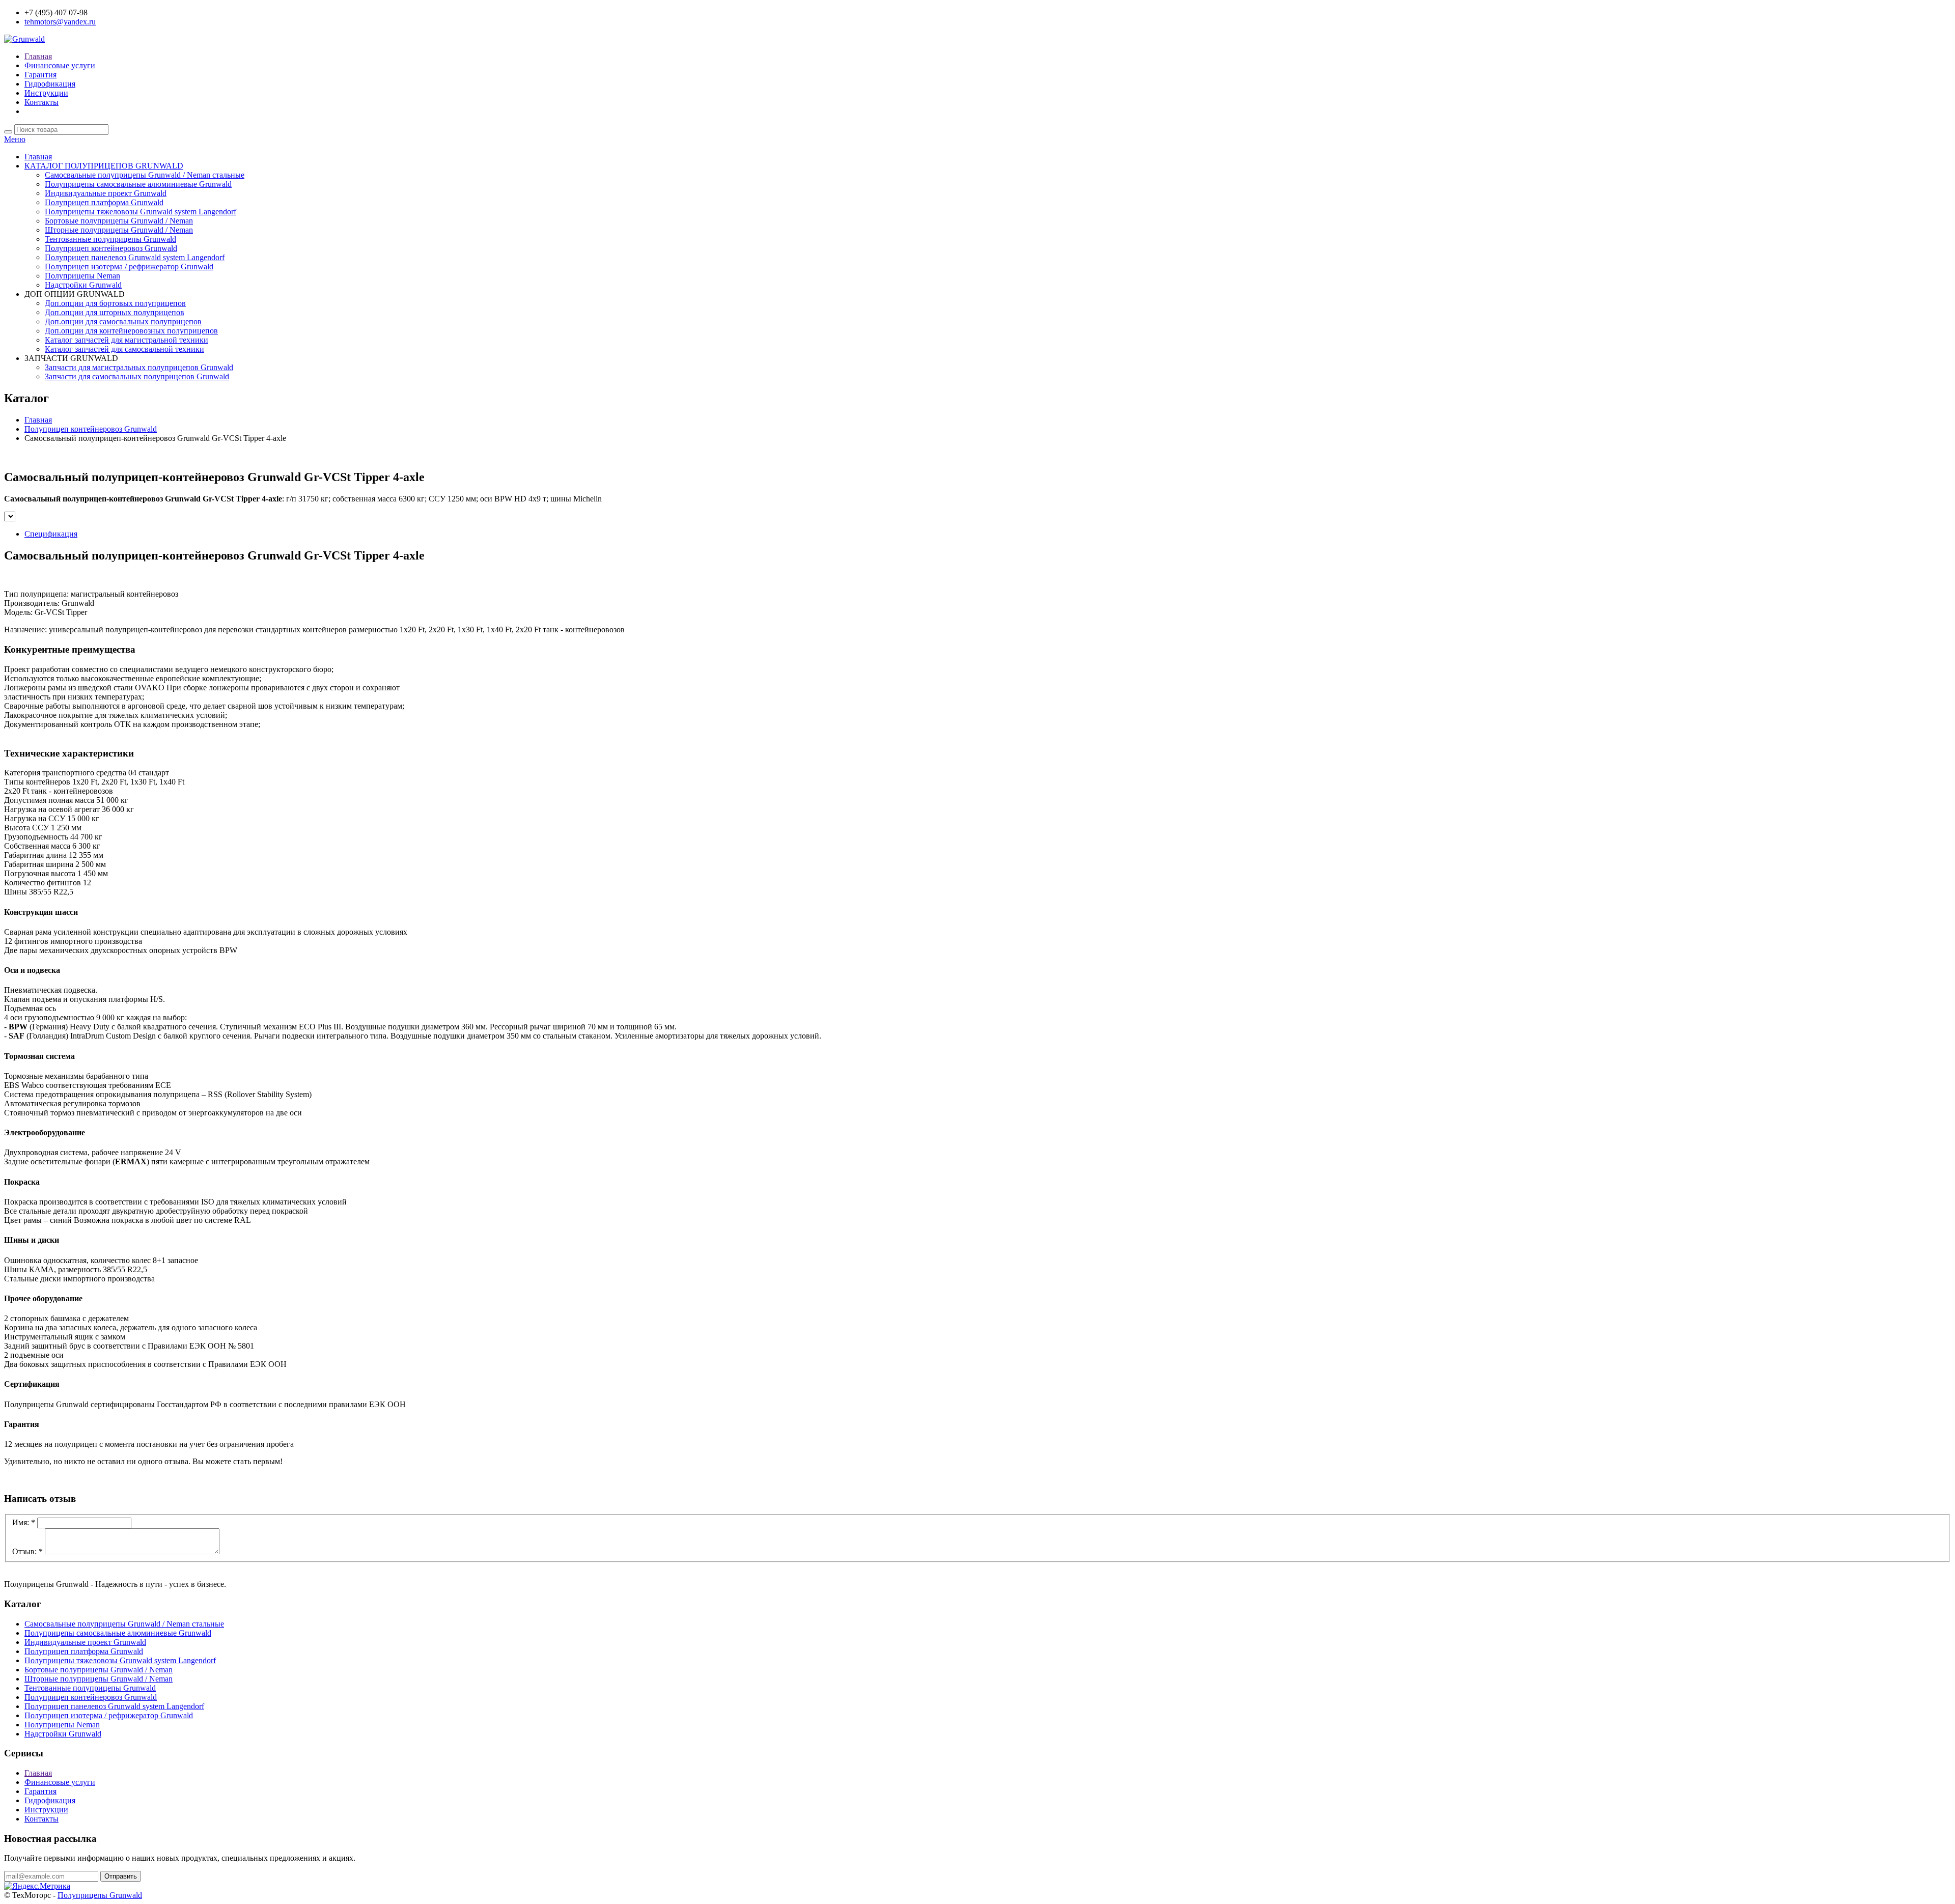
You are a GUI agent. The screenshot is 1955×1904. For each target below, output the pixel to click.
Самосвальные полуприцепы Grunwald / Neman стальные (145, 175)
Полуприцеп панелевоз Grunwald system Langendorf (135, 257)
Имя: (24, 1522)
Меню (15, 139)
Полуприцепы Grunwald (100, 1895)
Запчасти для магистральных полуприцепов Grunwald (139, 367)
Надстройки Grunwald (83, 285)
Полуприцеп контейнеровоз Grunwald (111, 248)
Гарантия (40, 75)
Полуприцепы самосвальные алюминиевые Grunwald (138, 184)
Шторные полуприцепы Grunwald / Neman (119, 230)
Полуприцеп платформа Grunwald (104, 202)
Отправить (121, 1876)
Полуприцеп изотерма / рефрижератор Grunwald (129, 267)
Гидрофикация (50, 84)
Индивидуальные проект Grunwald (106, 193)
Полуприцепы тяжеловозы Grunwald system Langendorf (141, 212)
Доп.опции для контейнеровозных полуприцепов (131, 331)
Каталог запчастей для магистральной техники (127, 340)
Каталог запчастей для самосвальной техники (124, 349)
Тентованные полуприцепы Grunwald (110, 239)
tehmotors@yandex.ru (60, 22)
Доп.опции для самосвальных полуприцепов (123, 321)
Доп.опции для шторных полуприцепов (115, 312)
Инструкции (46, 93)
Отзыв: (27, 1551)
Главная (38, 56)
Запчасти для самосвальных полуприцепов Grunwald (137, 376)
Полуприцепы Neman (82, 276)
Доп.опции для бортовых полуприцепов (115, 303)
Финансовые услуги (60, 65)
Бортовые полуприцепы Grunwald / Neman (119, 221)
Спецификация (51, 534)
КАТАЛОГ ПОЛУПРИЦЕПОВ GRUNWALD (104, 166)
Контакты (41, 102)
